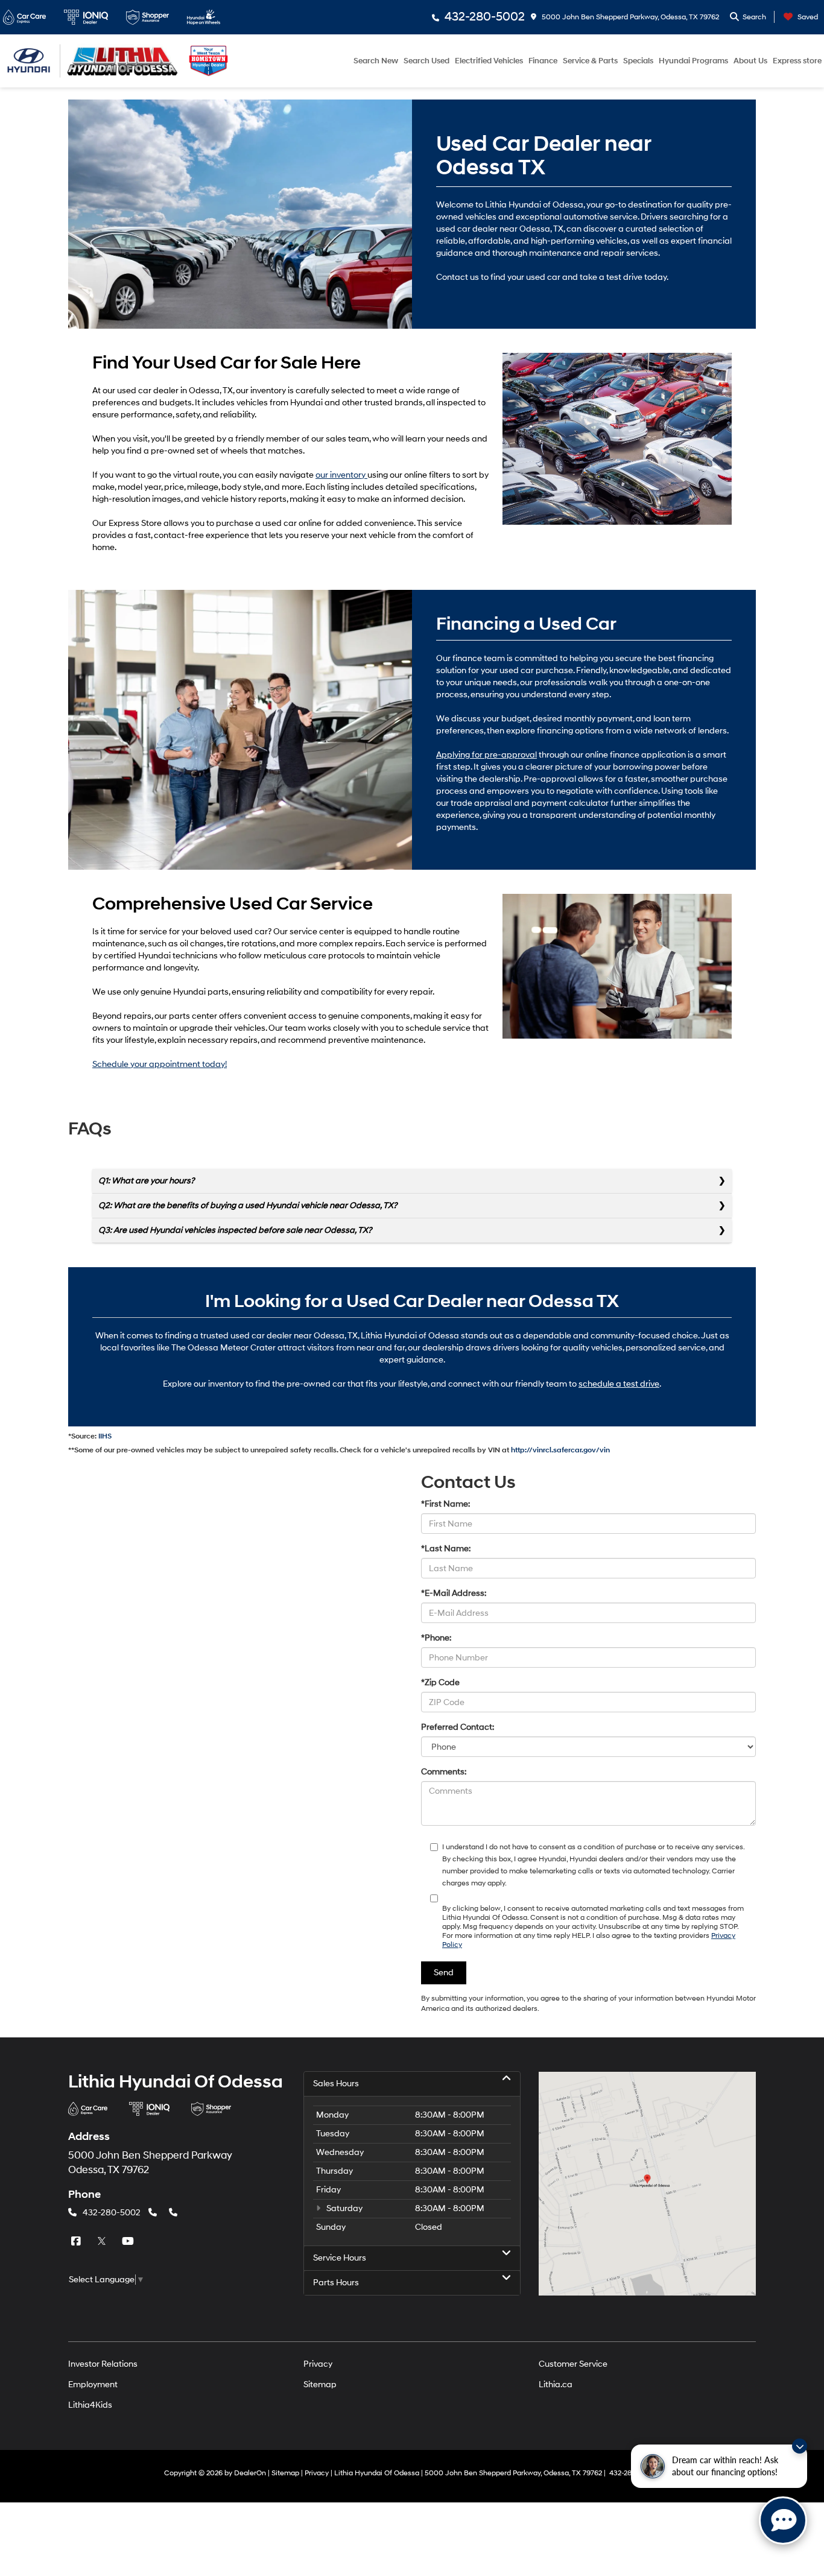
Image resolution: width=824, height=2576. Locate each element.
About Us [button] (750, 61)
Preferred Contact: (458, 1727)
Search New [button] (376, 61)
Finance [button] (543, 61)
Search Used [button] (426, 61)
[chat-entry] (783, 2521)
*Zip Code (440, 1682)
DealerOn (250, 2473)
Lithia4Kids (90, 2405)
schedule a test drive (619, 1384)
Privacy (318, 2364)
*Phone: (436, 1638)
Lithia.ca (556, 2385)
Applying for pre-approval (486, 755)
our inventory (341, 475)
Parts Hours (336, 2283)
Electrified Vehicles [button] (489, 61)
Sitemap (320, 2385)
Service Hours (340, 2258)
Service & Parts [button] (590, 61)
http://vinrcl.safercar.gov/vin (560, 1450)
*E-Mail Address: (454, 1593)
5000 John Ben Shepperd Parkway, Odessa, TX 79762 (629, 17)
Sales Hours (336, 2084)
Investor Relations (103, 2364)
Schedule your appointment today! (160, 1064)
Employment (93, 2385)
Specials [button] (638, 61)
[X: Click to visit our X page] (103, 2242)
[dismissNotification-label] (800, 2446)
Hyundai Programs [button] (693, 61)
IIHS (105, 1436)
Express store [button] (797, 61)
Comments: (444, 1772)
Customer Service (573, 2364)
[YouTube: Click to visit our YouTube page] (129, 2242)
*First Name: (445, 1504)
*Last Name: (446, 1549)
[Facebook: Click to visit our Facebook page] (77, 2242)
